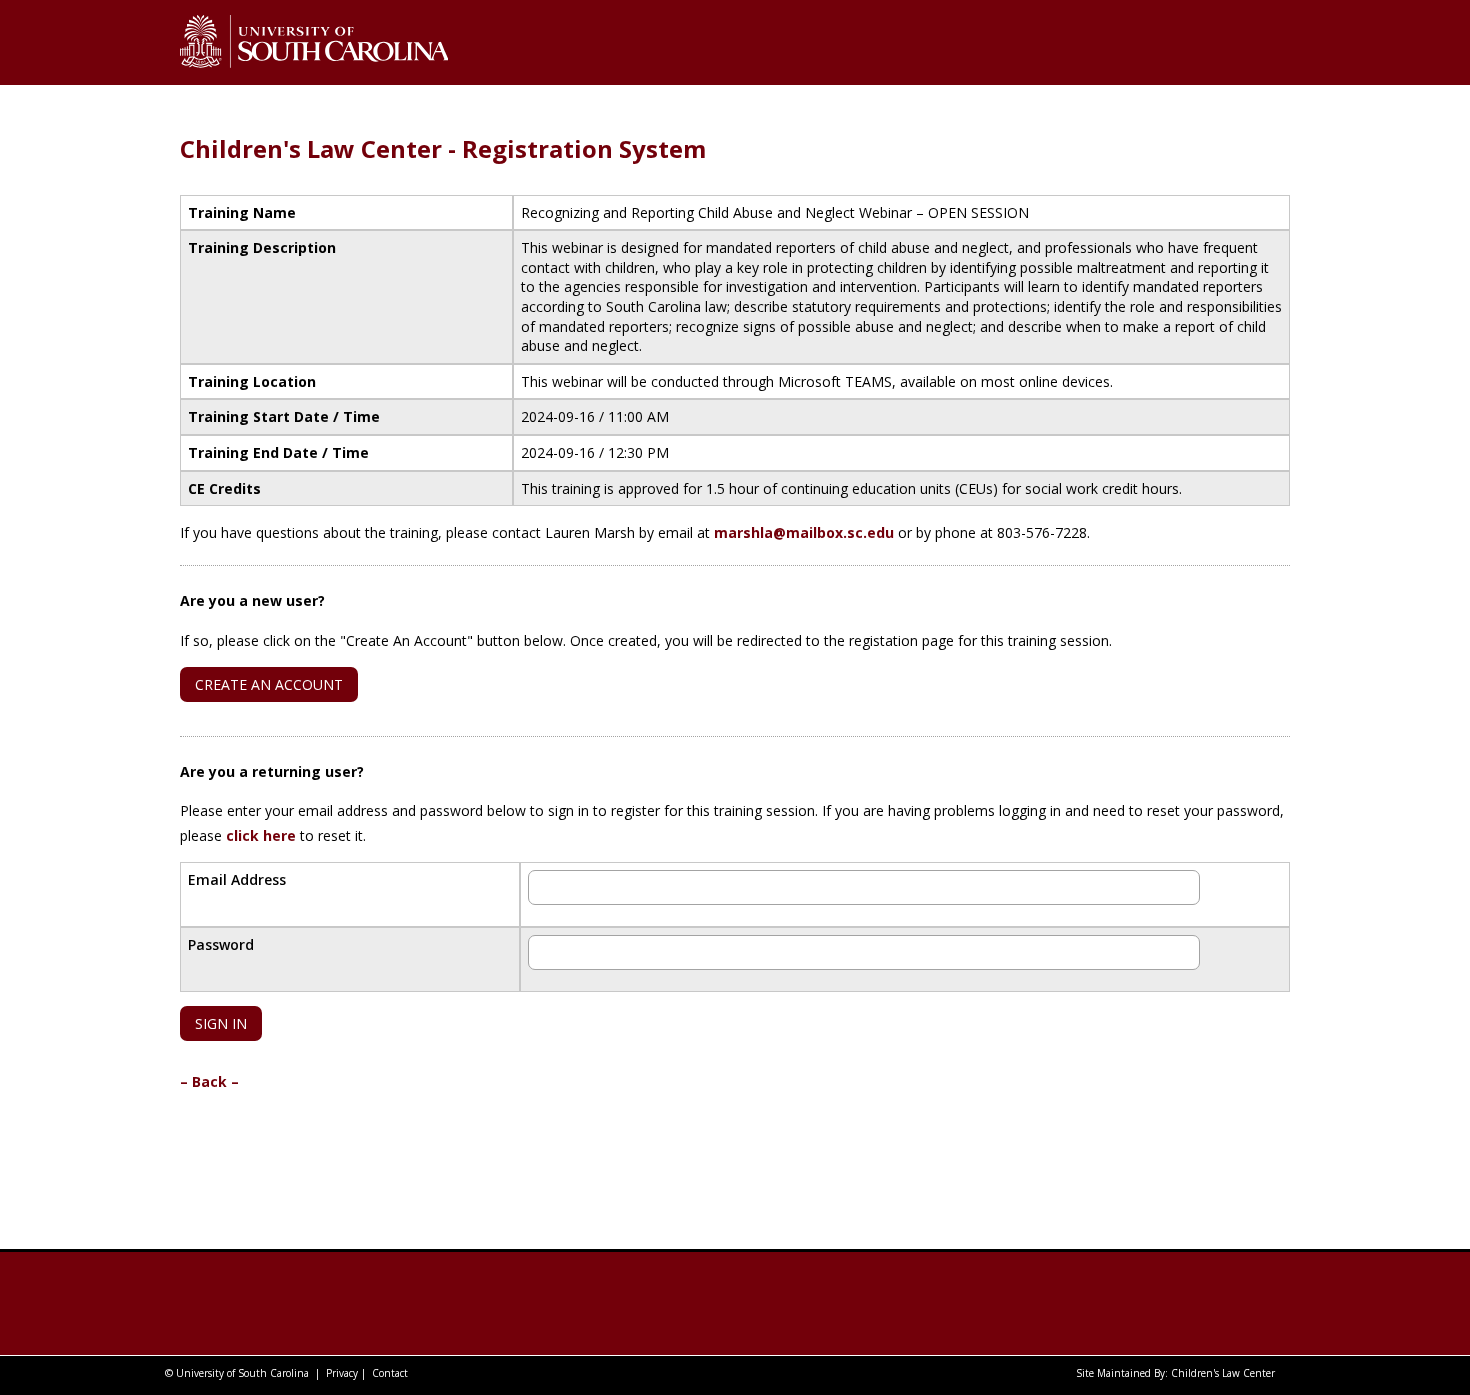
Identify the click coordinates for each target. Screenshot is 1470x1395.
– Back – (209, 1081)
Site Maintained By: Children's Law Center (1175, 1373)
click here (261, 835)
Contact (390, 1373)
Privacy (342, 1373)
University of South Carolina (242, 1373)
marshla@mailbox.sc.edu (804, 532)
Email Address (237, 879)
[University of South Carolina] (299, 1303)
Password (221, 944)
